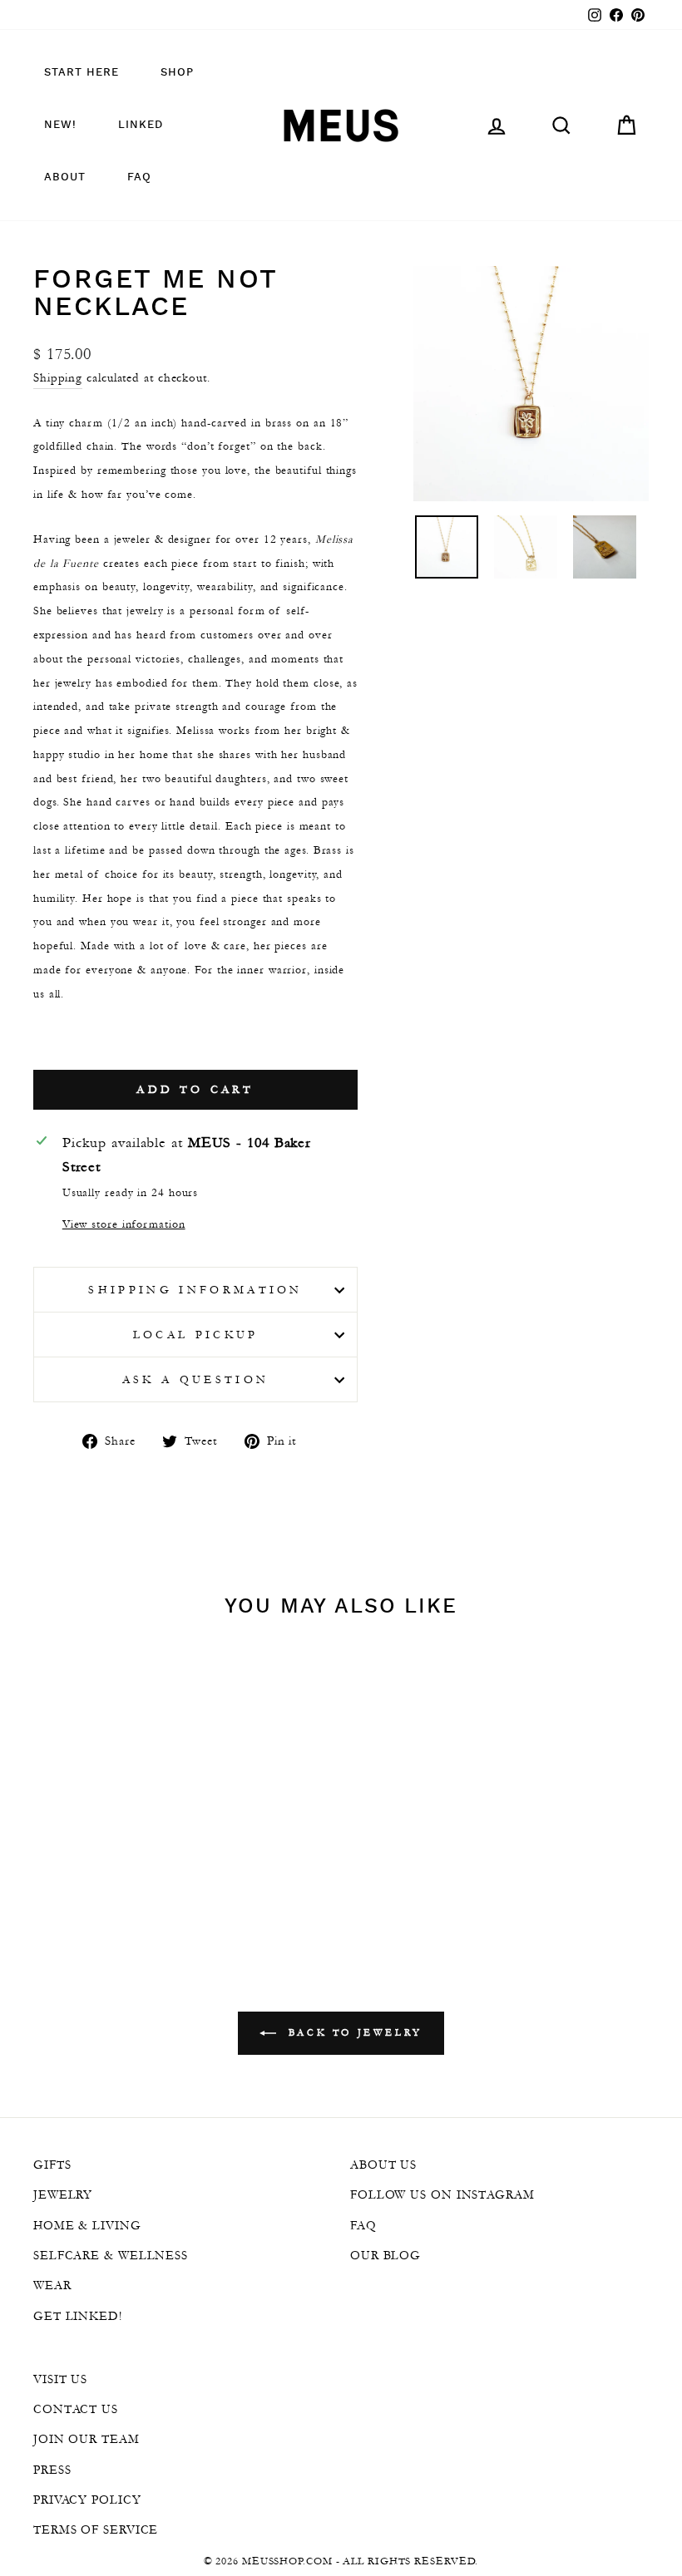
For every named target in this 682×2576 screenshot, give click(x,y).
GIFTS (52, 2165)
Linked (141, 125)
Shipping (58, 377)
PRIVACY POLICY (87, 2500)
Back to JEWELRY (353, 2032)
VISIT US (60, 2379)
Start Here (82, 73)
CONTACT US (76, 2409)
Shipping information (195, 1290)
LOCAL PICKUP (196, 1335)
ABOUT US (383, 2165)
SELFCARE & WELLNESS (111, 2255)
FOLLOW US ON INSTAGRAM (442, 2194)
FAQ (139, 177)
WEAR (52, 2285)
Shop (177, 73)
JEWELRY (63, 2194)
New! (60, 125)
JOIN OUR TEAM (86, 2439)
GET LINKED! (78, 2316)
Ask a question (195, 1379)
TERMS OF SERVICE (96, 2529)
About (65, 177)
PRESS (52, 2470)
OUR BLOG (385, 2255)
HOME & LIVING (87, 2225)
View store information (124, 1224)
